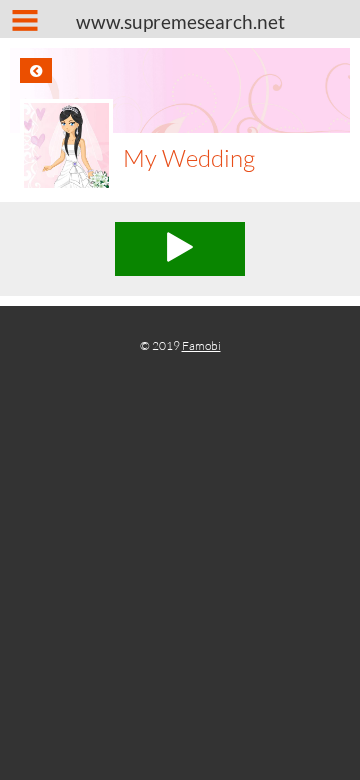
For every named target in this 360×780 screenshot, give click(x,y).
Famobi (201, 345)
